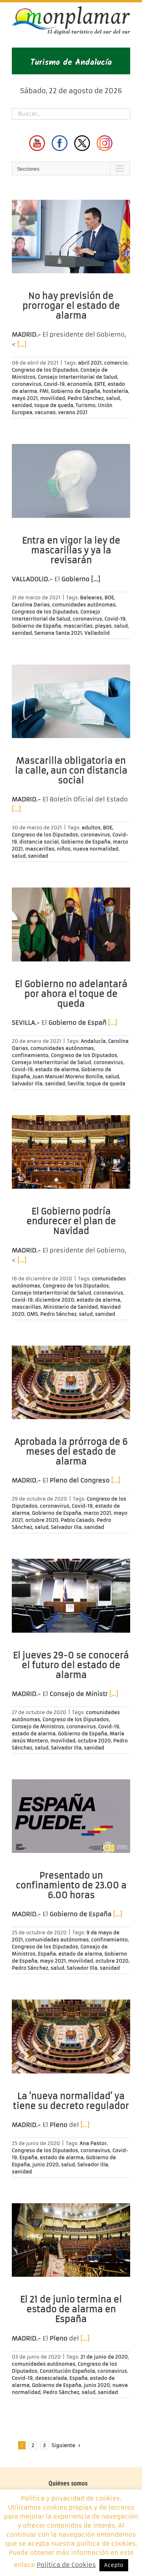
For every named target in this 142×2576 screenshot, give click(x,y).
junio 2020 (46, 2164)
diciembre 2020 (55, 1300)
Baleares (91, 598)
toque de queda (54, 405)
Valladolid (97, 633)
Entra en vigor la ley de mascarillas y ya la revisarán (71, 550)
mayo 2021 (25, 398)
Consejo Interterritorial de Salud (78, 377)
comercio (116, 363)
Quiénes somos (68, 2483)
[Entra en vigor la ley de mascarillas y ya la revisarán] (71, 481)
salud (113, 398)
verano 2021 (73, 412)
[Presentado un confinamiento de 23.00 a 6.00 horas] (71, 1816)
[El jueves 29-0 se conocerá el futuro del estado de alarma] (71, 1596)
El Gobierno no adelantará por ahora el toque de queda (71, 994)
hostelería (115, 391)
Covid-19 (54, 384)
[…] (22, 344)
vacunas (45, 412)
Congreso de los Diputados (45, 370)
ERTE (100, 384)
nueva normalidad (96, 849)
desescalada (51, 2378)
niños (64, 849)
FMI (44, 391)
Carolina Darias (31, 605)
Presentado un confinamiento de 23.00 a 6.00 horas (71, 1885)
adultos (91, 828)
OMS (32, 1314)
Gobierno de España (76, 391)
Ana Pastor (93, 2143)
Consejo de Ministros (38, 1726)
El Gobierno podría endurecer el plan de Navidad (71, 1221)
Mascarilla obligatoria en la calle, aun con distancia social (71, 771)
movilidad (53, 398)
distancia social (39, 842)
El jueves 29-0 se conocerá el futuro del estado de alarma (71, 1665)
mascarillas (78, 626)
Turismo (86, 405)
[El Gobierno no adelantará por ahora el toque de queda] (71, 924)
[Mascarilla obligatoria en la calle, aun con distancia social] (71, 702)
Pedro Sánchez (86, 398)
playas (103, 626)
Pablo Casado (78, 1520)
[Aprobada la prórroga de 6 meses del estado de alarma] (71, 1383)
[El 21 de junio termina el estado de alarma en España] (71, 2240)
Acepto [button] (114, 2565)
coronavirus (27, 384)
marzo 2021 (97, 1513)
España (47, 1954)
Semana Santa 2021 (58, 633)
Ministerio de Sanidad (71, 1307)
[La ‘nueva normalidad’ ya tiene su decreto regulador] (71, 2036)
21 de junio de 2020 (104, 2357)
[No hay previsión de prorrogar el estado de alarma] (71, 237)
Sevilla (76, 1084)
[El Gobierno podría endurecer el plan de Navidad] (71, 1152)
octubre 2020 (42, 1520)
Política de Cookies (66, 2565)
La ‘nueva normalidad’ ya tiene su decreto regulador (71, 2101)
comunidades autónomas (84, 605)
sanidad (22, 405)
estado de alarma (57, 1069)
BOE (109, 598)
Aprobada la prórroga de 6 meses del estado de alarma (71, 1452)
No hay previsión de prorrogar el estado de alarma (71, 306)
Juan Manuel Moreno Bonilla (68, 1076)
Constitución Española (67, 2371)
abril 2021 (90, 363)
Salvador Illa (27, 1084)
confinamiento (30, 1055)
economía (79, 384)
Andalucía (93, 1041)
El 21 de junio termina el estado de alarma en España (71, 2309)
